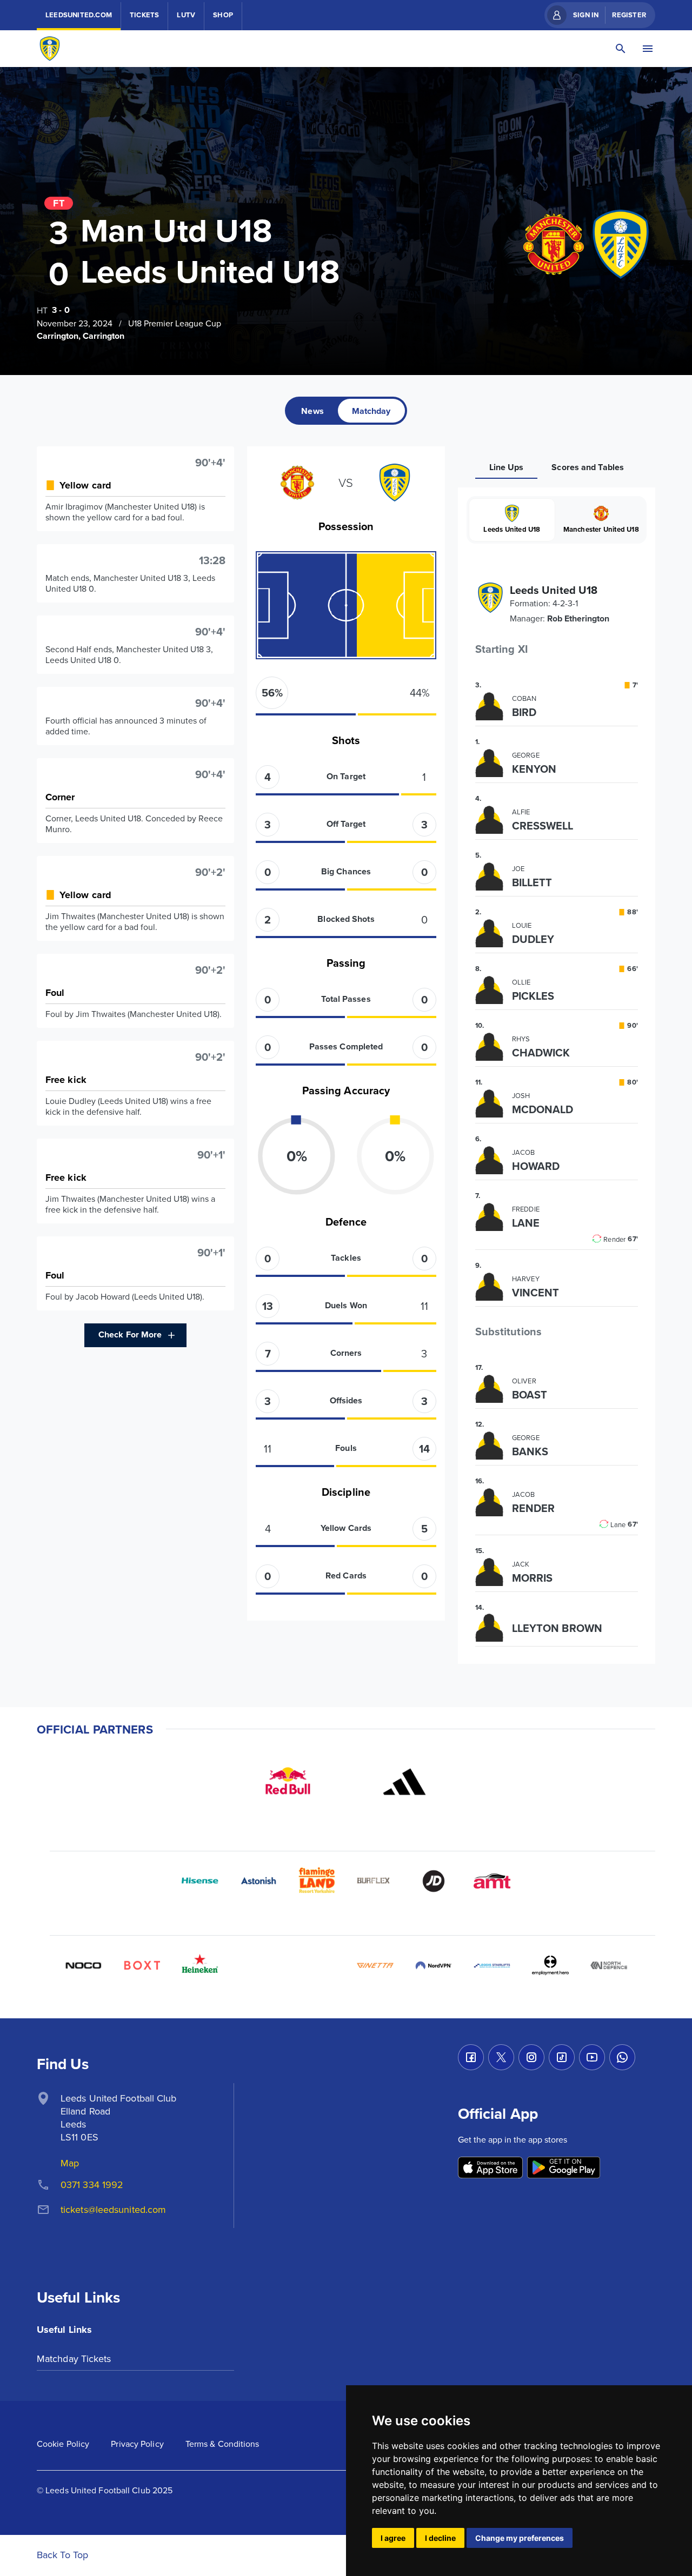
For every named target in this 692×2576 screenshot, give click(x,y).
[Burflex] (375, 1881)
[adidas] (404, 1782)
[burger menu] (648, 49)
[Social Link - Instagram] (531, 2057)
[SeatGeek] (317, 1965)
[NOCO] (83, 1965)
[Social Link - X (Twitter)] (501, 2057)
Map (70, 2163)
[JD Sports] (434, 1881)
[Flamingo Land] (317, 1881)
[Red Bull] (288, 1782)
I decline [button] (440, 2538)
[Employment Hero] (550, 1965)
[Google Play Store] (564, 2168)
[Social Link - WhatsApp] (622, 2057)
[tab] (312, 411)
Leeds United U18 (512, 529)
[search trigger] (621, 49)
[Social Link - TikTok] (562, 2057)
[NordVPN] (434, 1965)
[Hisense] (200, 1881)
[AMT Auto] (492, 1881)
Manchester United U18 (601, 529)
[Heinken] (200, 1965)
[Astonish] (258, 1881)
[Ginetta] (375, 1965)
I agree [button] (393, 2538)
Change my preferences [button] (520, 2538)
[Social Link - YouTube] (592, 2057)
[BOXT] (142, 1965)
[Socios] (258, 1965)
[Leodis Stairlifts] (492, 1965)
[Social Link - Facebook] (471, 2057)
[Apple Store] (490, 2168)
